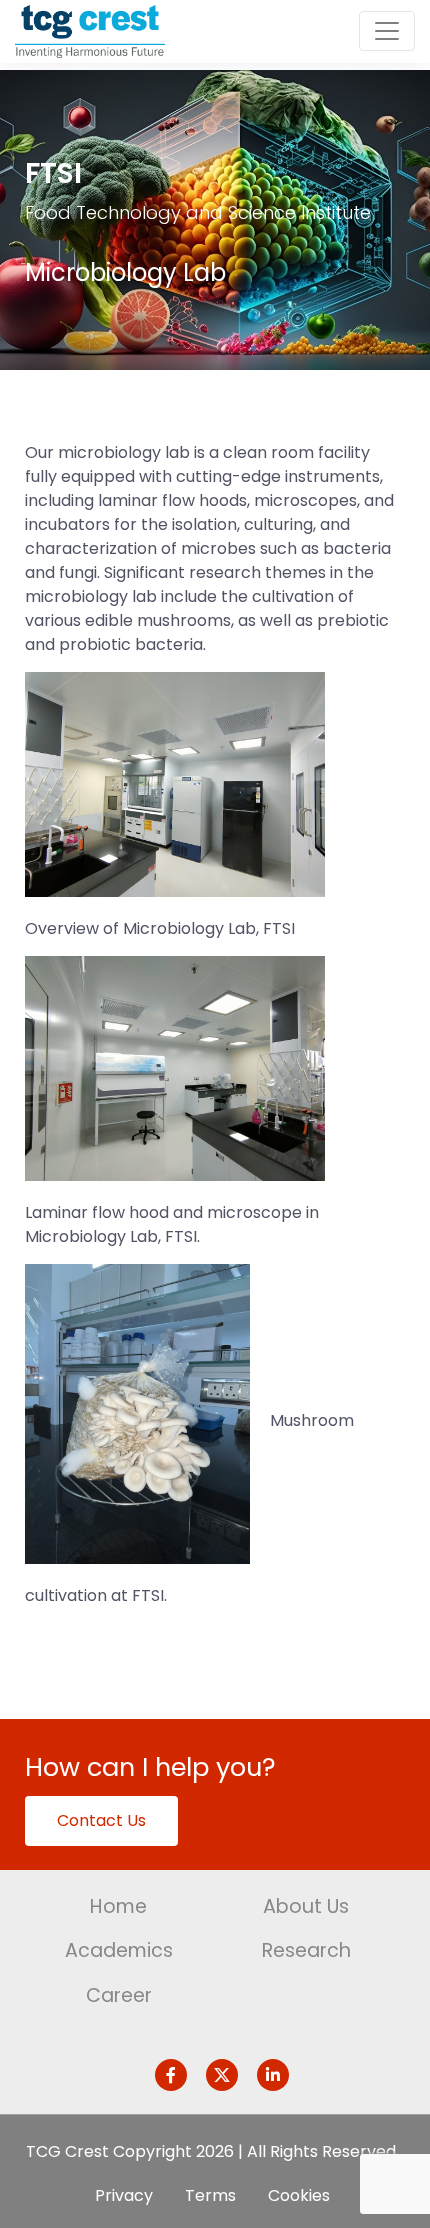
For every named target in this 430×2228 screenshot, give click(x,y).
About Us (306, 1906)
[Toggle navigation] (387, 31)
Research (306, 1950)
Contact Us (101, 1820)
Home (118, 1906)
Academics (119, 1950)
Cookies (299, 2195)
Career (119, 1995)
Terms (210, 2195)
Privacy (124, 2195)
